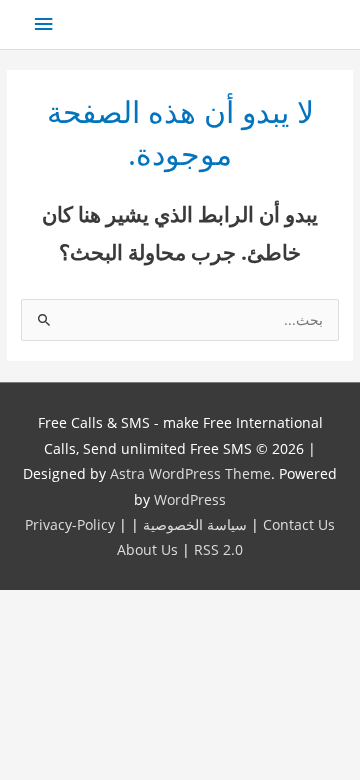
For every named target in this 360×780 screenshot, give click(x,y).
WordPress (190, 499)
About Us (147, 549)
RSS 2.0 (218, 549)
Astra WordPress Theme (190, 473)
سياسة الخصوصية (195, 524)
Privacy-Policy (70, 524)
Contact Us (299, 524)
